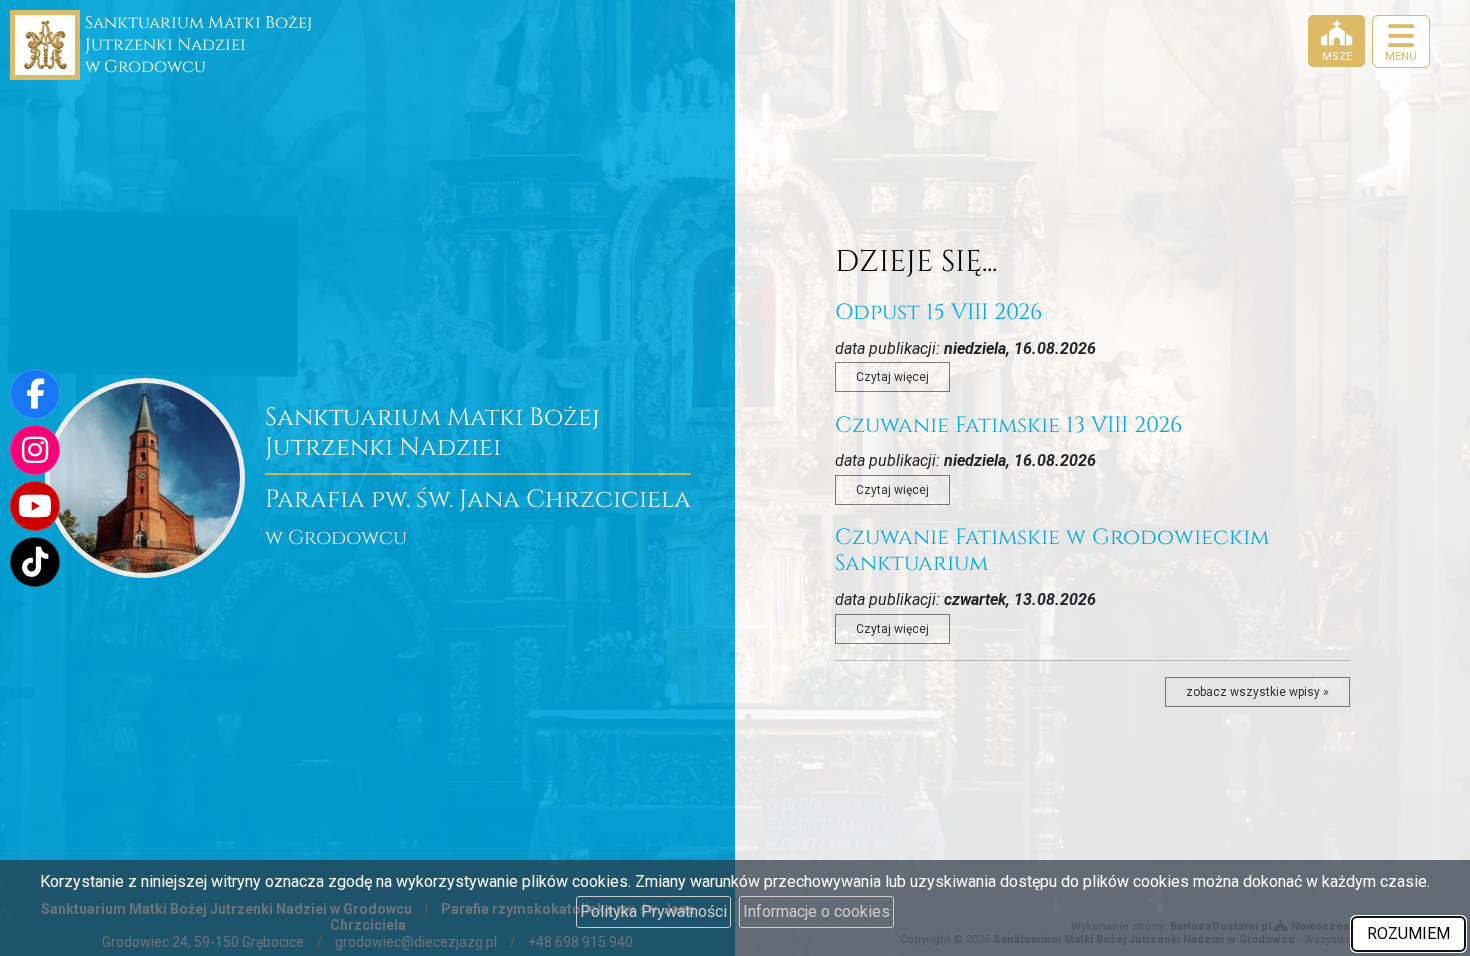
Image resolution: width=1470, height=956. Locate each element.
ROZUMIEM (1408, 933)
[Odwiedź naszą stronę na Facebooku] (35, 394)
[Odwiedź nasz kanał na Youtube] (35, 506)
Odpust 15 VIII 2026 (938, 312)
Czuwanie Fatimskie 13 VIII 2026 (1008, 425)
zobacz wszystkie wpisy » (1257, 692)
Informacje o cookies (816, 911)
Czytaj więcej (892, 377)
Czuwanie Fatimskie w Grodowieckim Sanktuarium (1052, 550)
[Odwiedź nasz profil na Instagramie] (35, 450)
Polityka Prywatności (653, 911)
